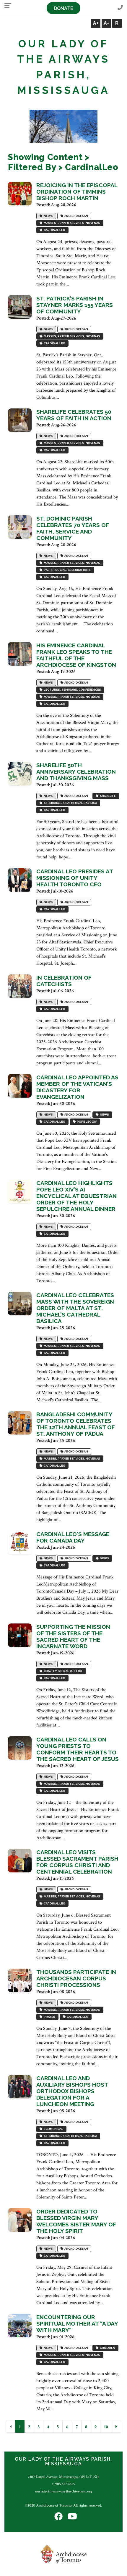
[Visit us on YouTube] (72, 2517)
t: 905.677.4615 (63, 2484)
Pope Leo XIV (86, 1122)
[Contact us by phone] (120, 8)
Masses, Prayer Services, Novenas (71, 223)
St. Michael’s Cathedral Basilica (70, 803)
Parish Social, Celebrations (67, 570)
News (48, 216)
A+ (96, 23)
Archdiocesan (76, 216)
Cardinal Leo (54, 230)
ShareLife (107, 796)
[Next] (116, 2426)
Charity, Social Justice (63, 1671)
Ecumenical (53, 2129)
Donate (63, 8)
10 (106, 2427)
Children (107, 2348)
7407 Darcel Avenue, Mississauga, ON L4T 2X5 (63, 2477)
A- (106, 23)
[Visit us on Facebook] (58, 2517)
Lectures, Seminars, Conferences (72, 690)
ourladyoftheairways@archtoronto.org (64, 2491)
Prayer (49, 2017)
